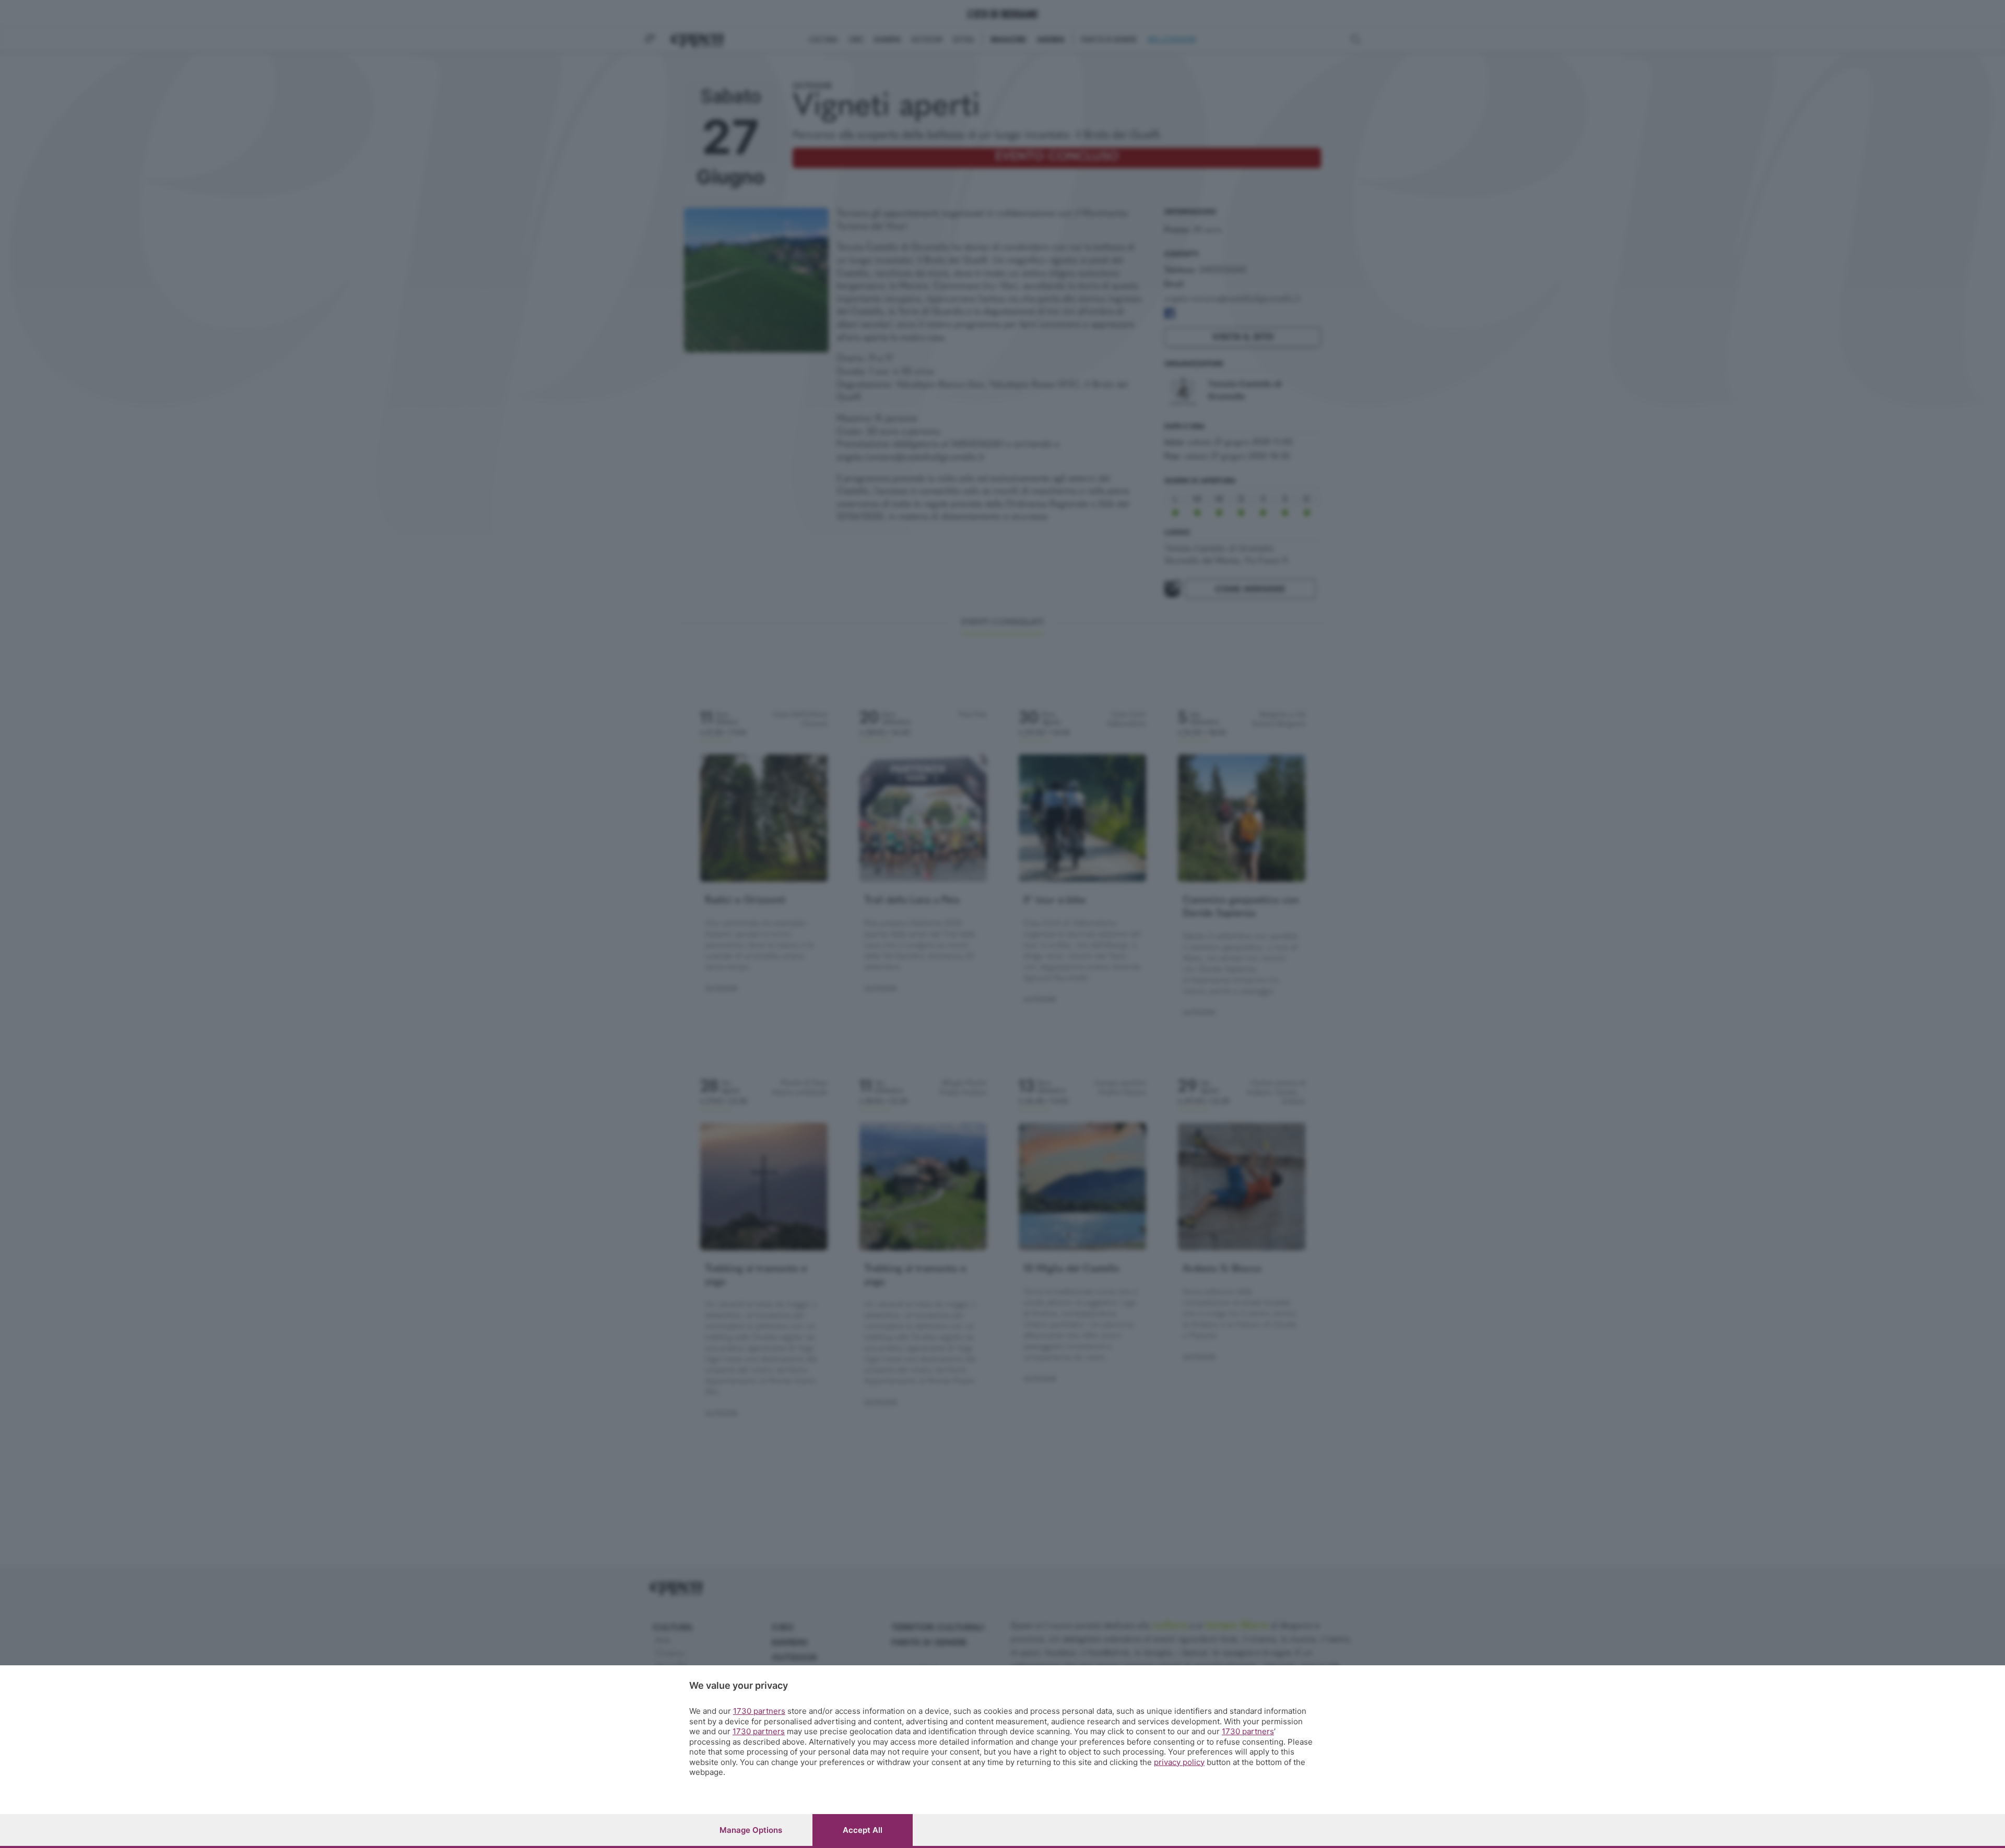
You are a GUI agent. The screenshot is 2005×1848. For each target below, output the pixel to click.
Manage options (751, 1830)
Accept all (863, 1830)
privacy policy (1179, 1762)
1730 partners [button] (759, 1711)
